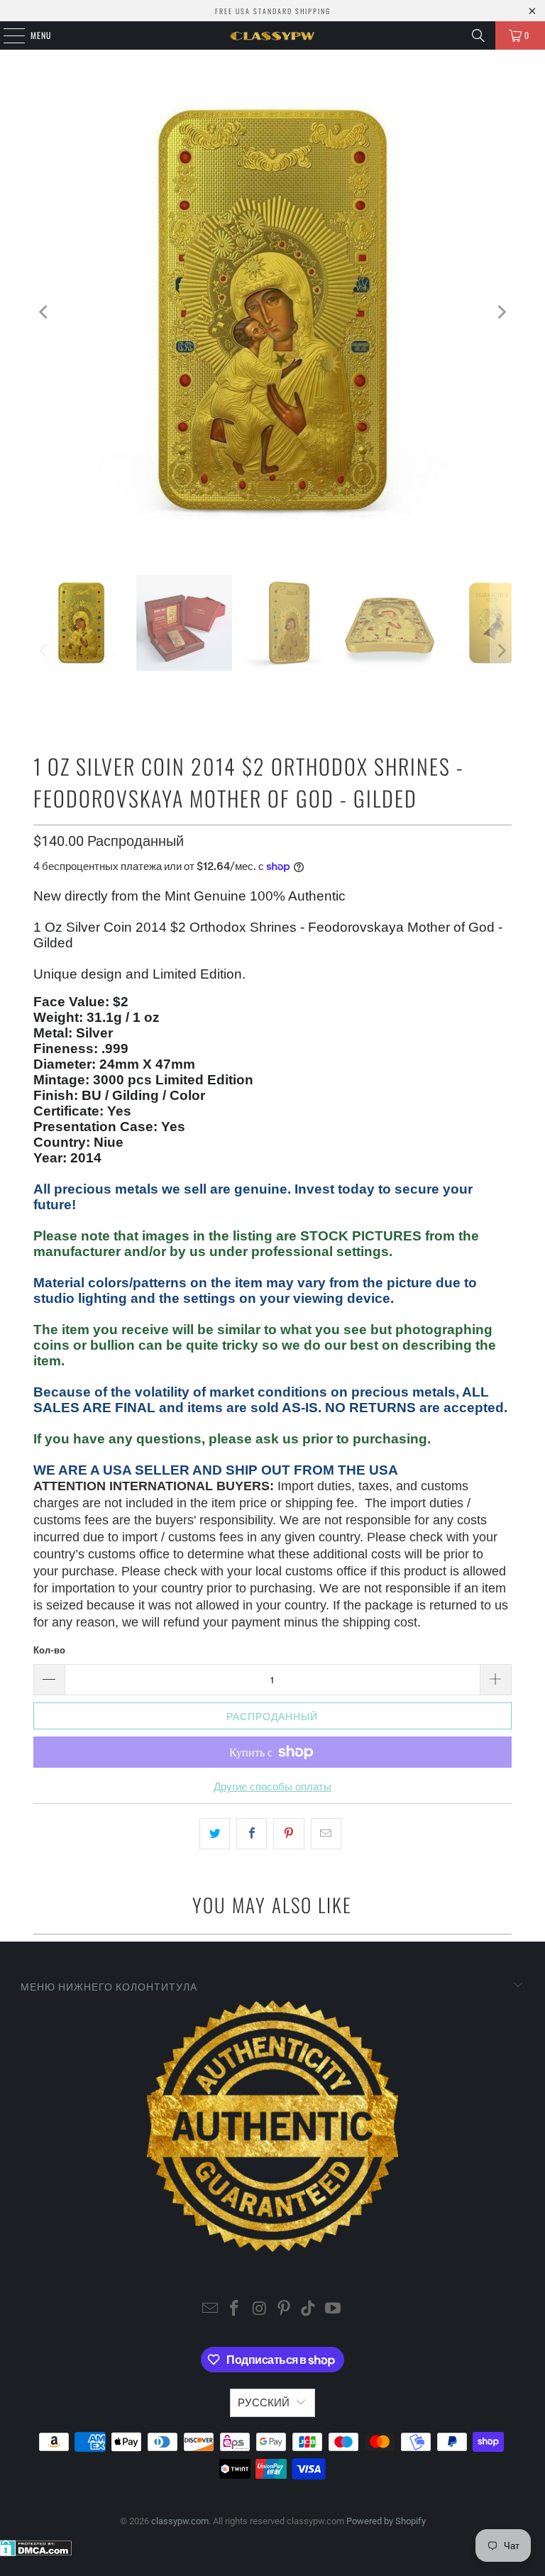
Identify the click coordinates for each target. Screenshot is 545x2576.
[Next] (501, 312)
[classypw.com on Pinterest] (285, 2310)
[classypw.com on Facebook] (235, 2310)
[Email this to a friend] (326, 1834)
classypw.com (180, 2521)
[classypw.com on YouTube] (334, 2310)
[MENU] (6, 35)
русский (264, 2403)
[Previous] (44, 312)
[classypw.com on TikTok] (309, 2310)
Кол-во (49, 1650)
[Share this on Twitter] (215, 1834)
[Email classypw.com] (210, 2310)
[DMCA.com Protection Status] (36, 2553)
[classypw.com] (272, 35)
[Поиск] (478, 35)
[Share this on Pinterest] (288, 1834)
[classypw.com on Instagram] (260, 2310)
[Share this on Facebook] (252, 1834)
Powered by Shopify (386, 2521)
